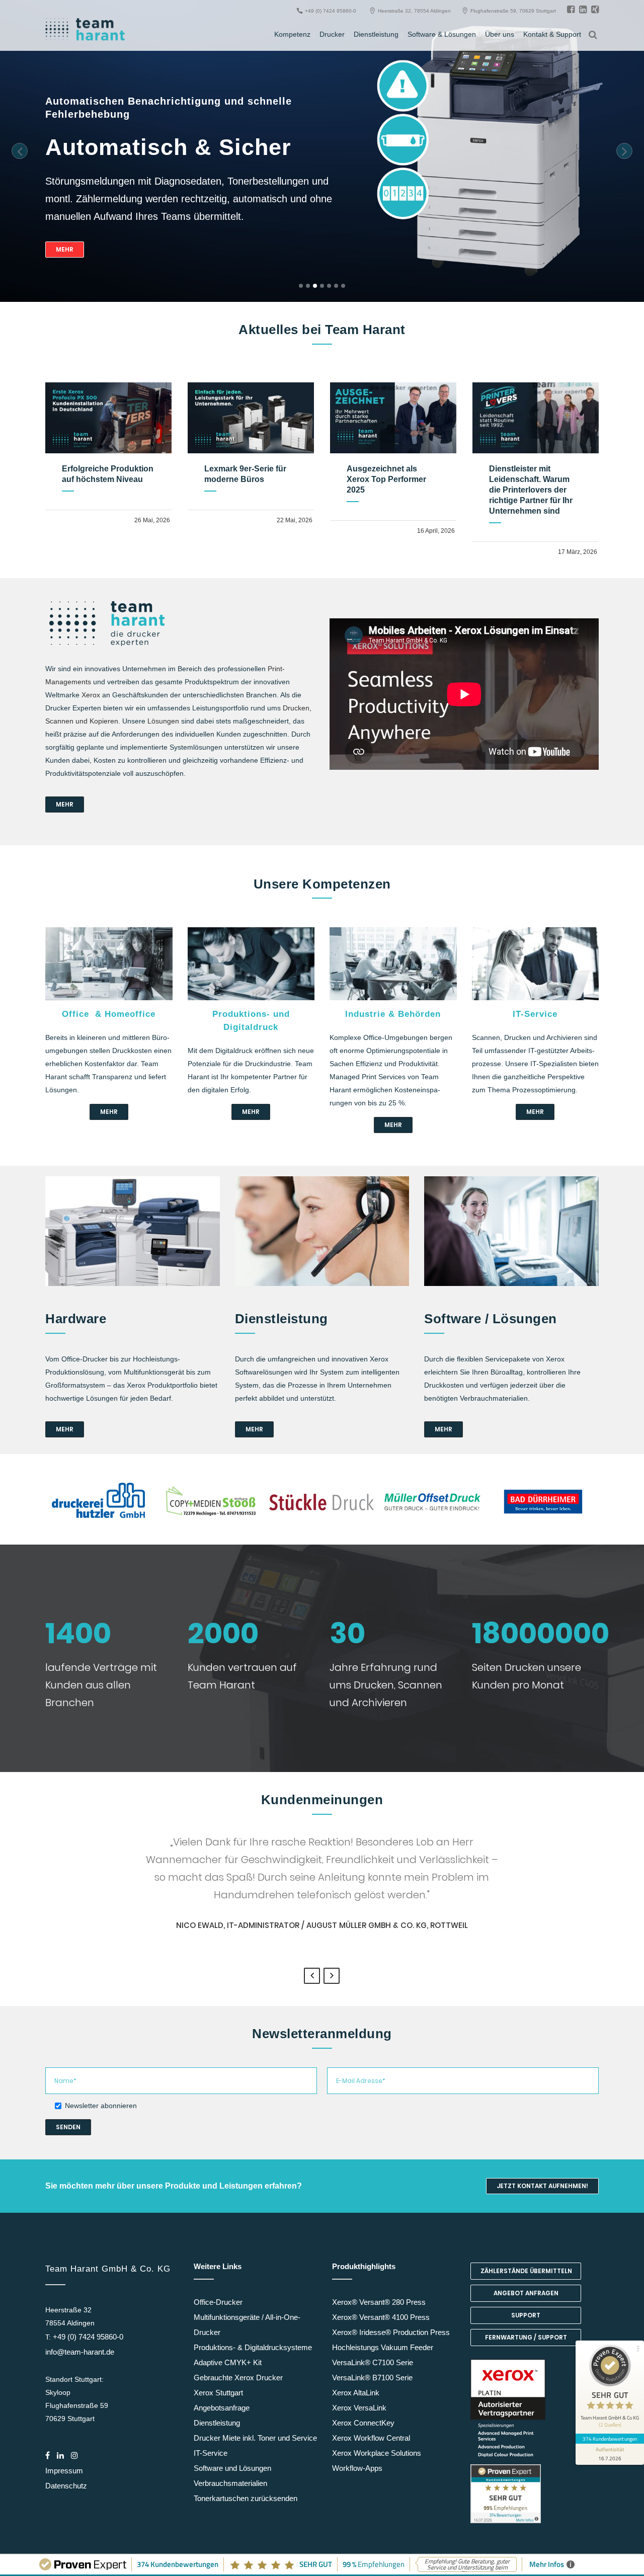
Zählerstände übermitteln (526, 2271)
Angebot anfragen (526, 2293)
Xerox (91, 695)
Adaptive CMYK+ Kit (228, 2362)
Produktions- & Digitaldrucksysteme (253, 2347)
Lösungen (163, 721)
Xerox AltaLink (356, 2393)
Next (332, 1976)
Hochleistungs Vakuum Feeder (383, 2347)
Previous (312, 1976)
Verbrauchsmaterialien (230, 2483)
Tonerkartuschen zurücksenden (246, 2498)
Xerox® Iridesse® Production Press (391, 2332)
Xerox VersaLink (359, 2408)
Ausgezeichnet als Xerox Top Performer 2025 (386, 479)
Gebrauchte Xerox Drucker (238, 2378)
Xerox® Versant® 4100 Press (381, 2317)
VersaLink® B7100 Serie (372, 2378)
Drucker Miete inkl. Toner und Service (255, 2438)
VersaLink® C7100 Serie (373, 2362)
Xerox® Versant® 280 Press (379, 2302)
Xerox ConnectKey (363, 2423)
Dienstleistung (217, 2423)
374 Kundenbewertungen (610, 2439)
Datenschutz (66, 2486)
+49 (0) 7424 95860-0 (88, 2337)
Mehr (65, 249)
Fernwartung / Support (526, 2337)
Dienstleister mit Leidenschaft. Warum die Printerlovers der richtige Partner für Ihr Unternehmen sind (531, 490)
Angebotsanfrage (222, 2408)
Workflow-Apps (357, 2468)
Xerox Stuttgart (218, 2393)
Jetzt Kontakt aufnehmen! (542, 2186)
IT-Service (211, 2453)
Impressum (64, 2471)
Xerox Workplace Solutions (377, 2453)
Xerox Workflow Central (371, 2438)
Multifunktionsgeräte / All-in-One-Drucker (247, 2325)
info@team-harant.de (80, 2352)
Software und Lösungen (232, 2468)
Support (526, 2315)
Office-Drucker (218, 2302)
